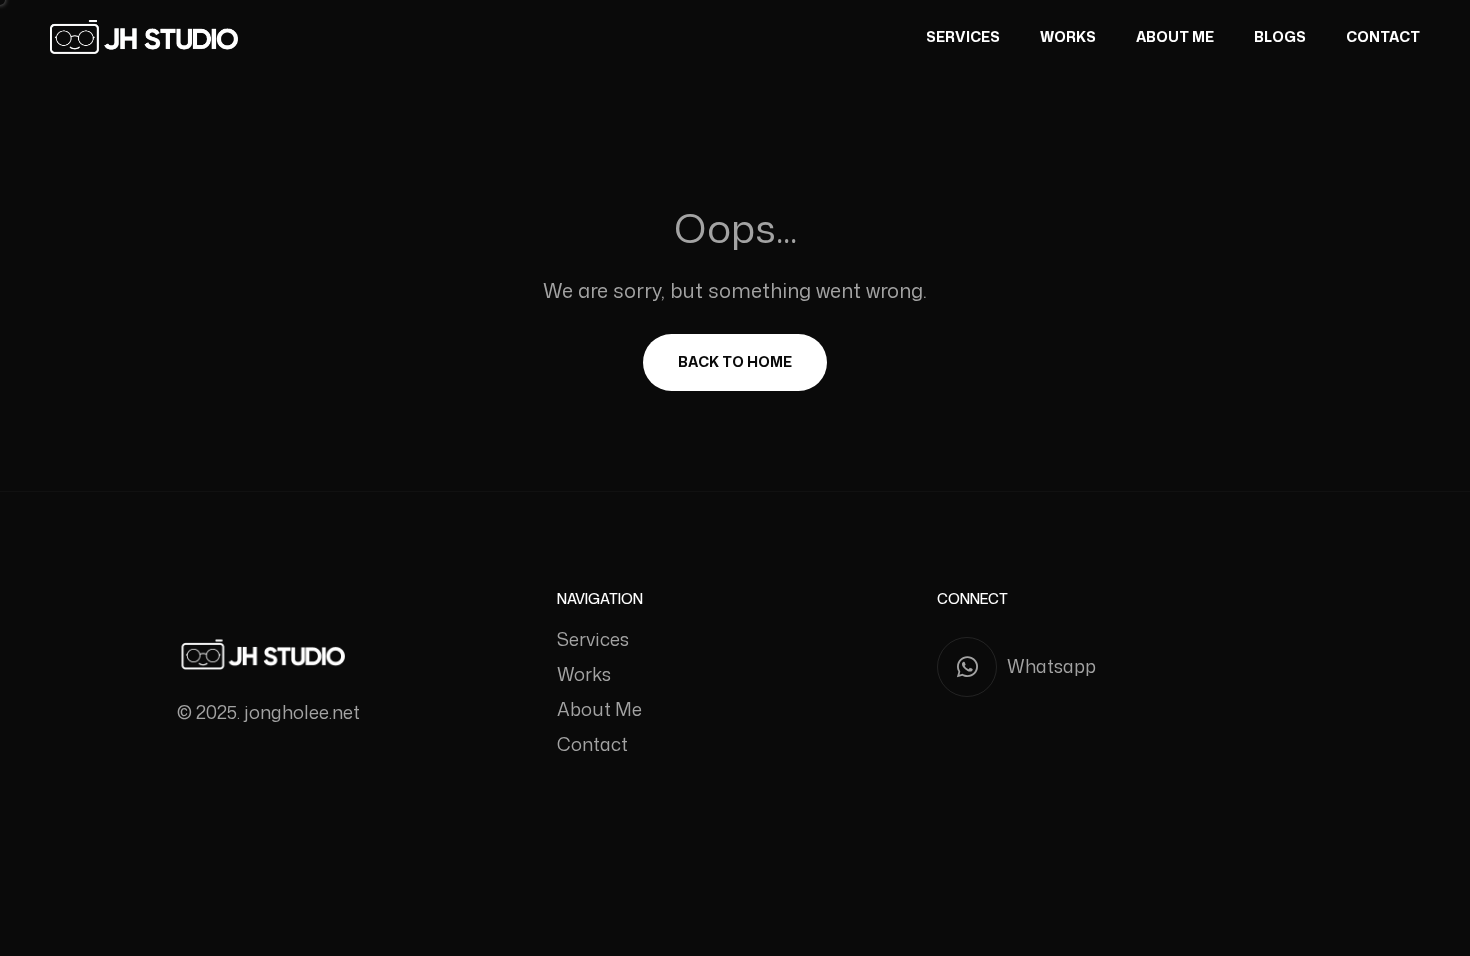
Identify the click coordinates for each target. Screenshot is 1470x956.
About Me (1175, 36)
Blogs (1280, 36)
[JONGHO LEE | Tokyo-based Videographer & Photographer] (144, 37)
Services (963, 36)
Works (1068, 36)
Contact (1383, 36)
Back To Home (735, 361)
